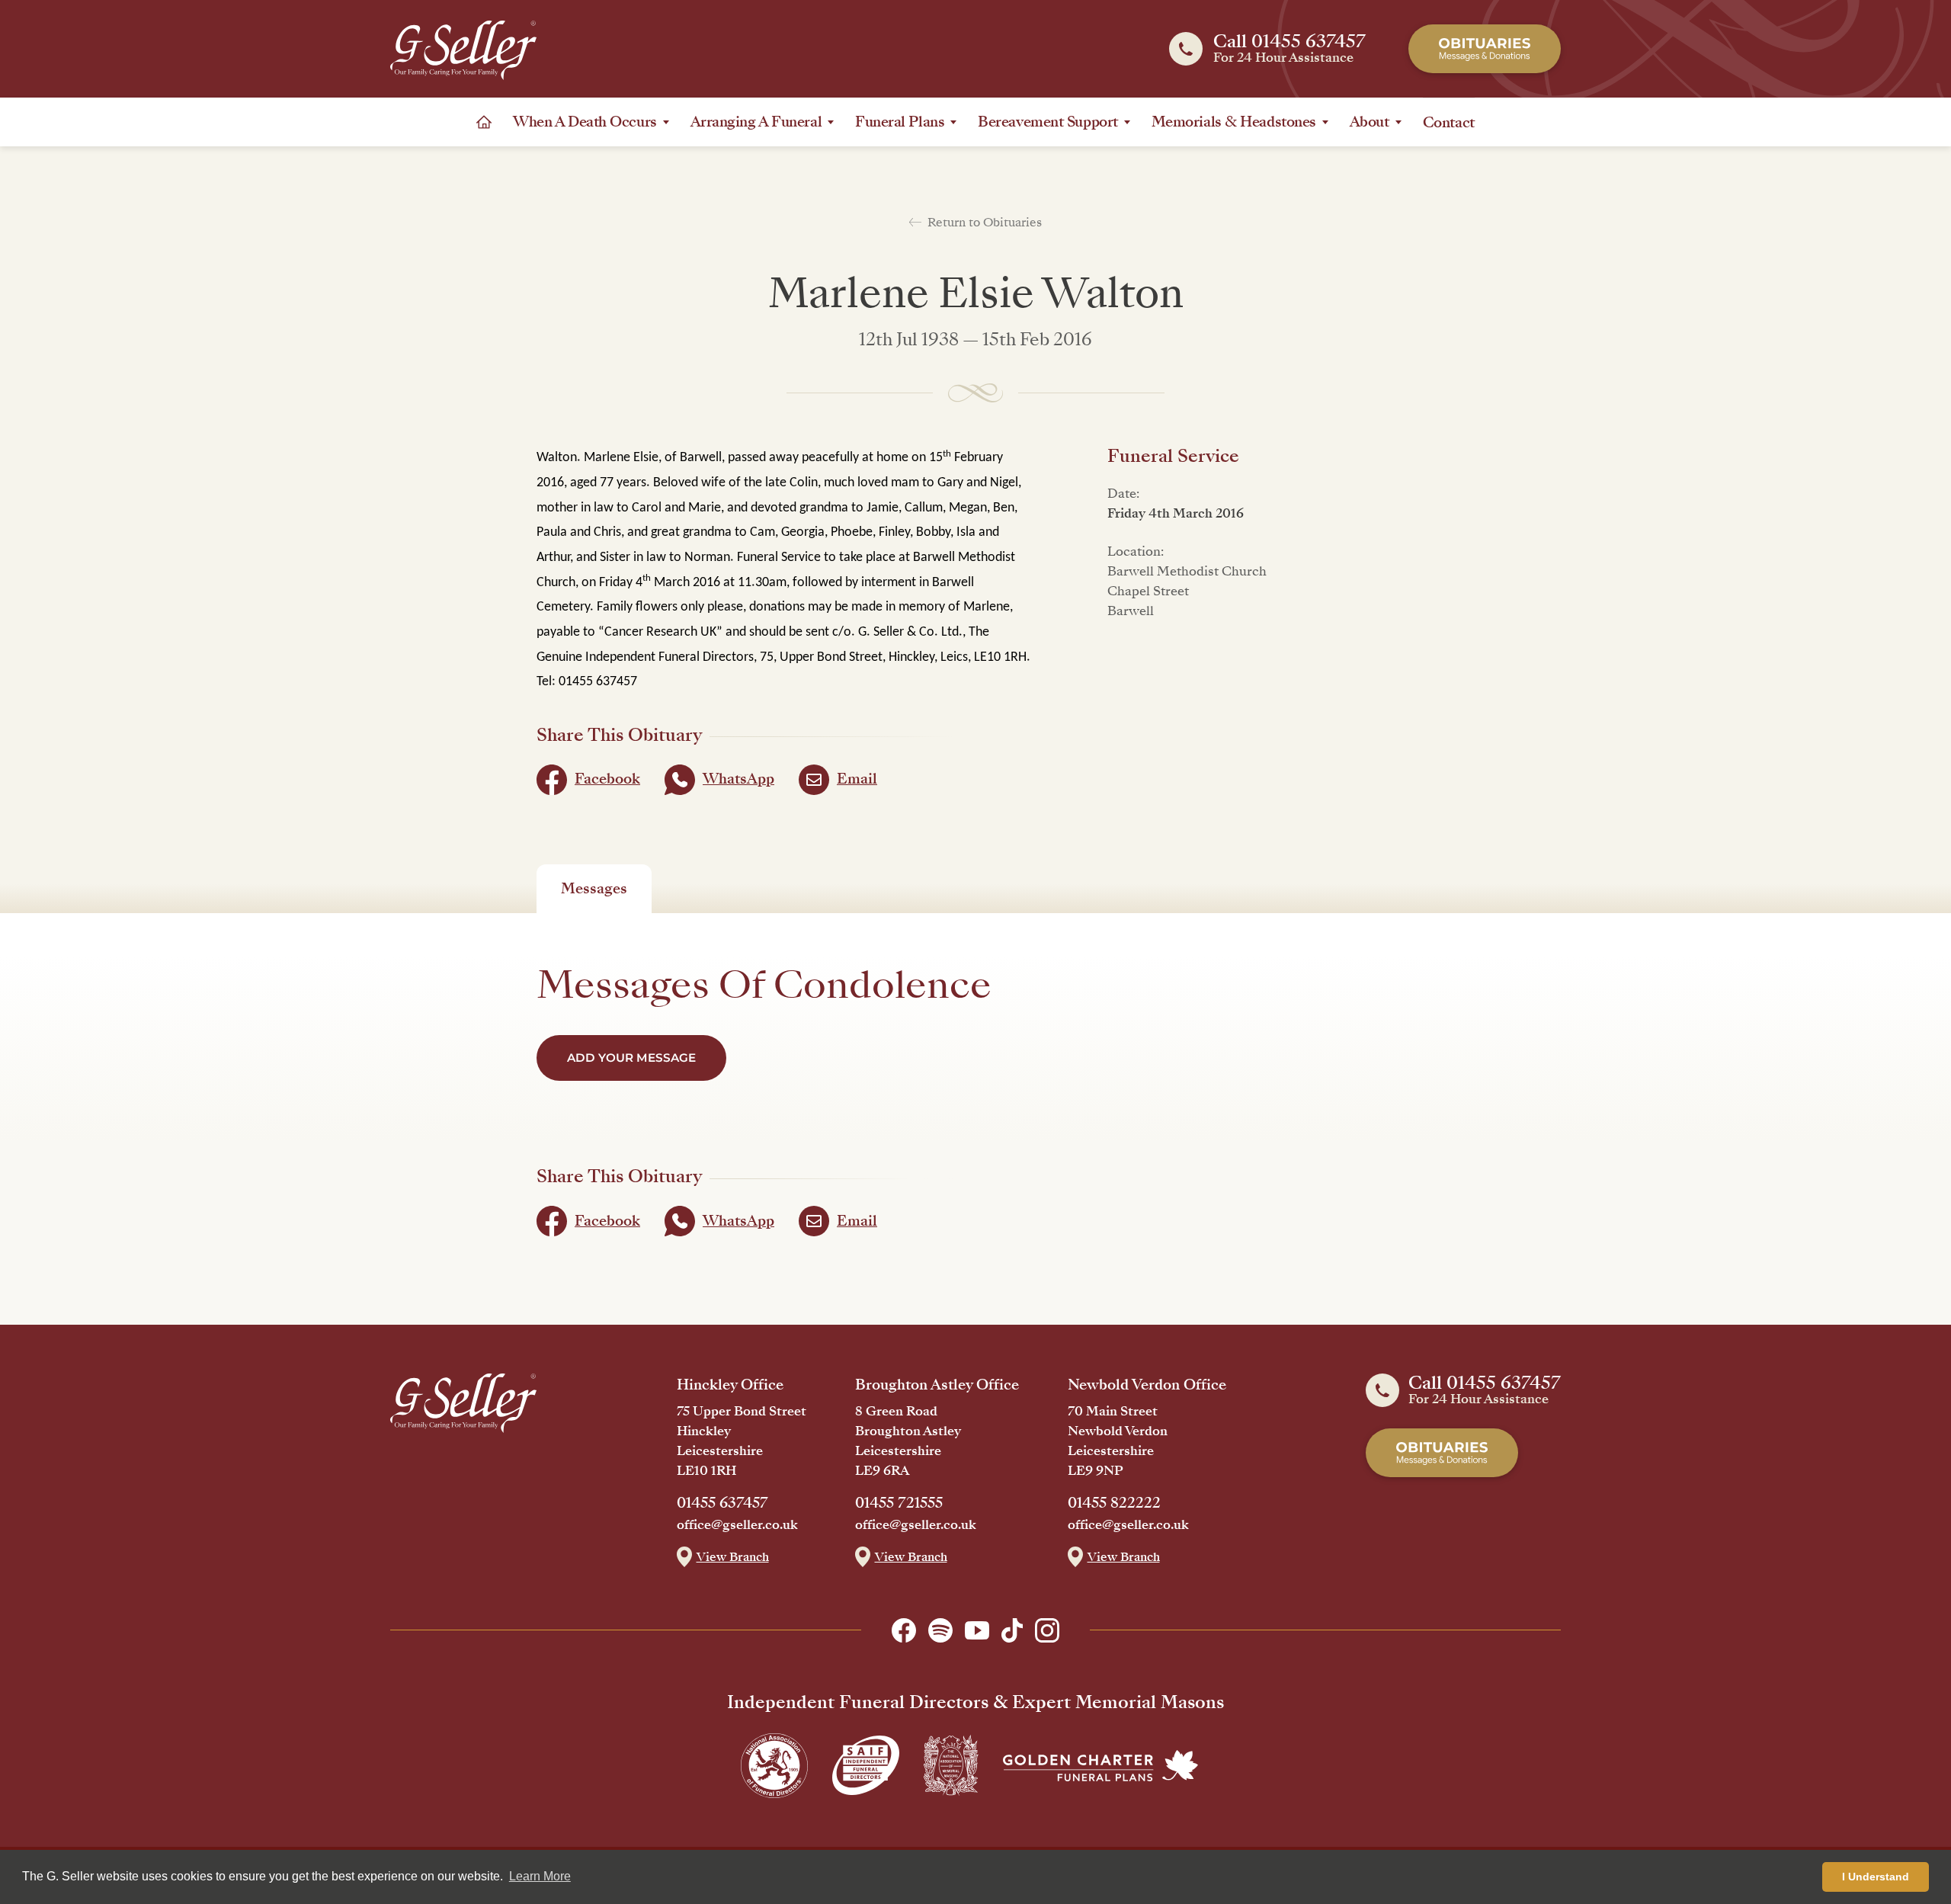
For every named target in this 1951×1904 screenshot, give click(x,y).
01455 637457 (722, 1503)
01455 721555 (899, 1503)
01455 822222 (1114, 1503)
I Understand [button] (1876, 1877)
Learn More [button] (540, 1876)
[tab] (594, 889)
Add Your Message (631, 1058)
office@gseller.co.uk (737, 1525)
